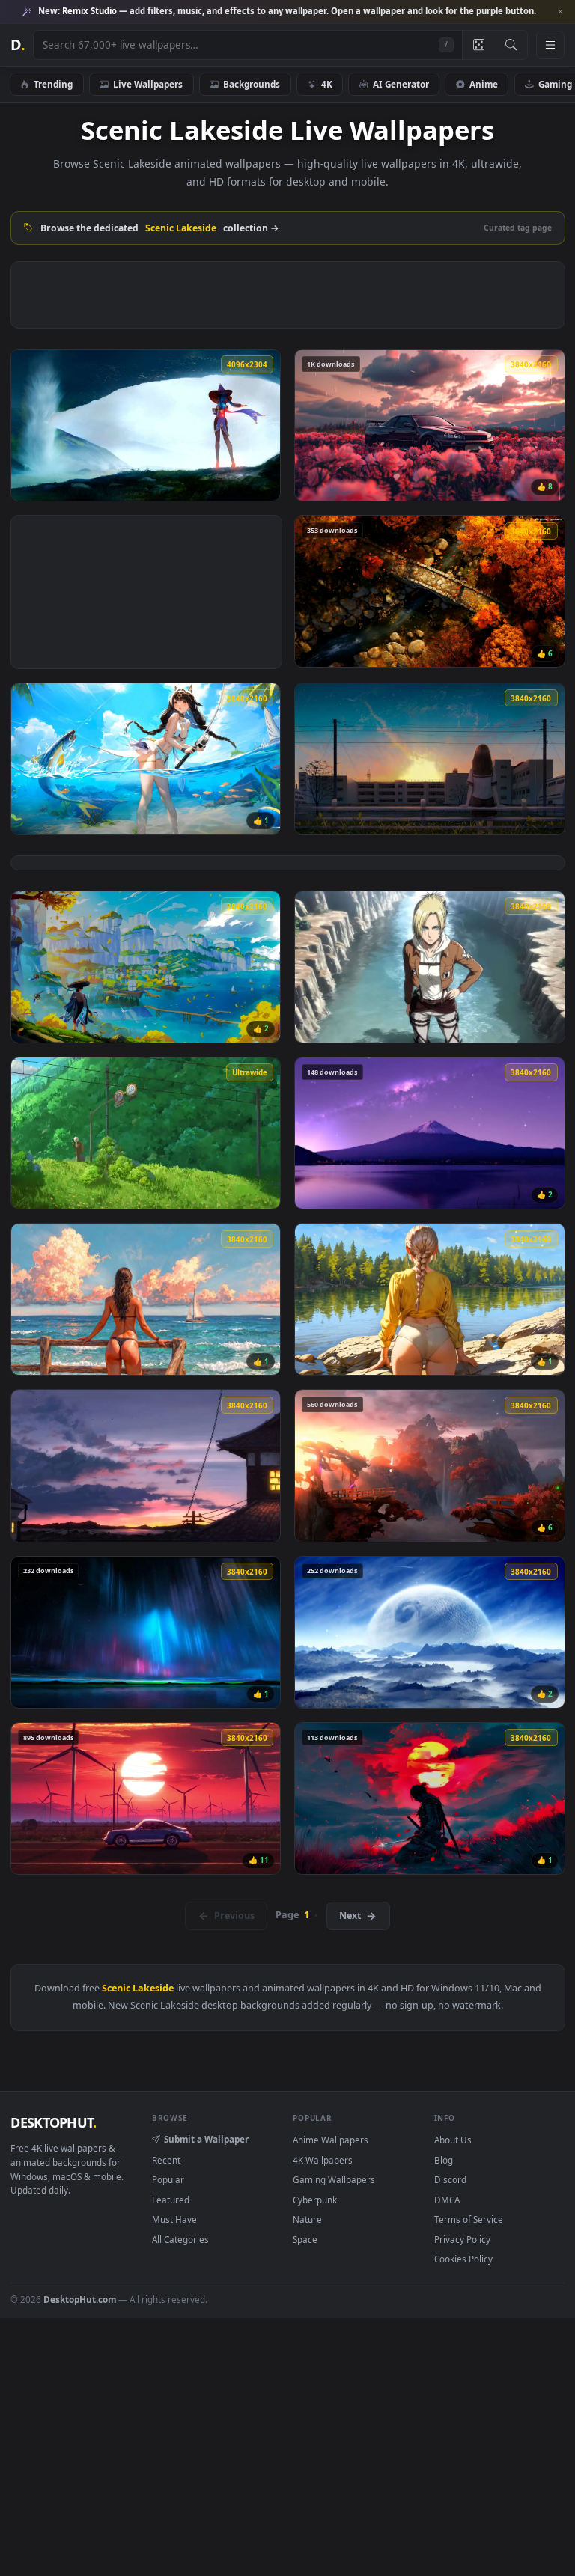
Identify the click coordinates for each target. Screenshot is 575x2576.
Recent (166, 2160)
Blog (444, 2160)
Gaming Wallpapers (334, 2179)
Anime (484, 84)
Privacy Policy (462, 2239)
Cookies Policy (463, 2259)
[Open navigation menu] (550, 45)
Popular (168, 2179)
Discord (450, 2179)
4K (327, 84)
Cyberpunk (315, 2200)
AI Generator (401, 84)
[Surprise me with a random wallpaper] (478, 45)
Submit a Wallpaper (206, 2139)
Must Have (174, 2219)
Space (305, 2239)
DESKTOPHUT (53, 2122)
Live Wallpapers (148, 84)
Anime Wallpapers (331, 2140)
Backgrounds (252, 84)
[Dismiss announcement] (560, 12)
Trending (53, 84)
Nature (307, 2219)
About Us (453, 2140)
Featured (171, 2200)
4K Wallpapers (323, 2160)
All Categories (180, 2239)
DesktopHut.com (80, 2299)
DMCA (447, 2200)
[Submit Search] (511, 45)
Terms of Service (469, 2219)
